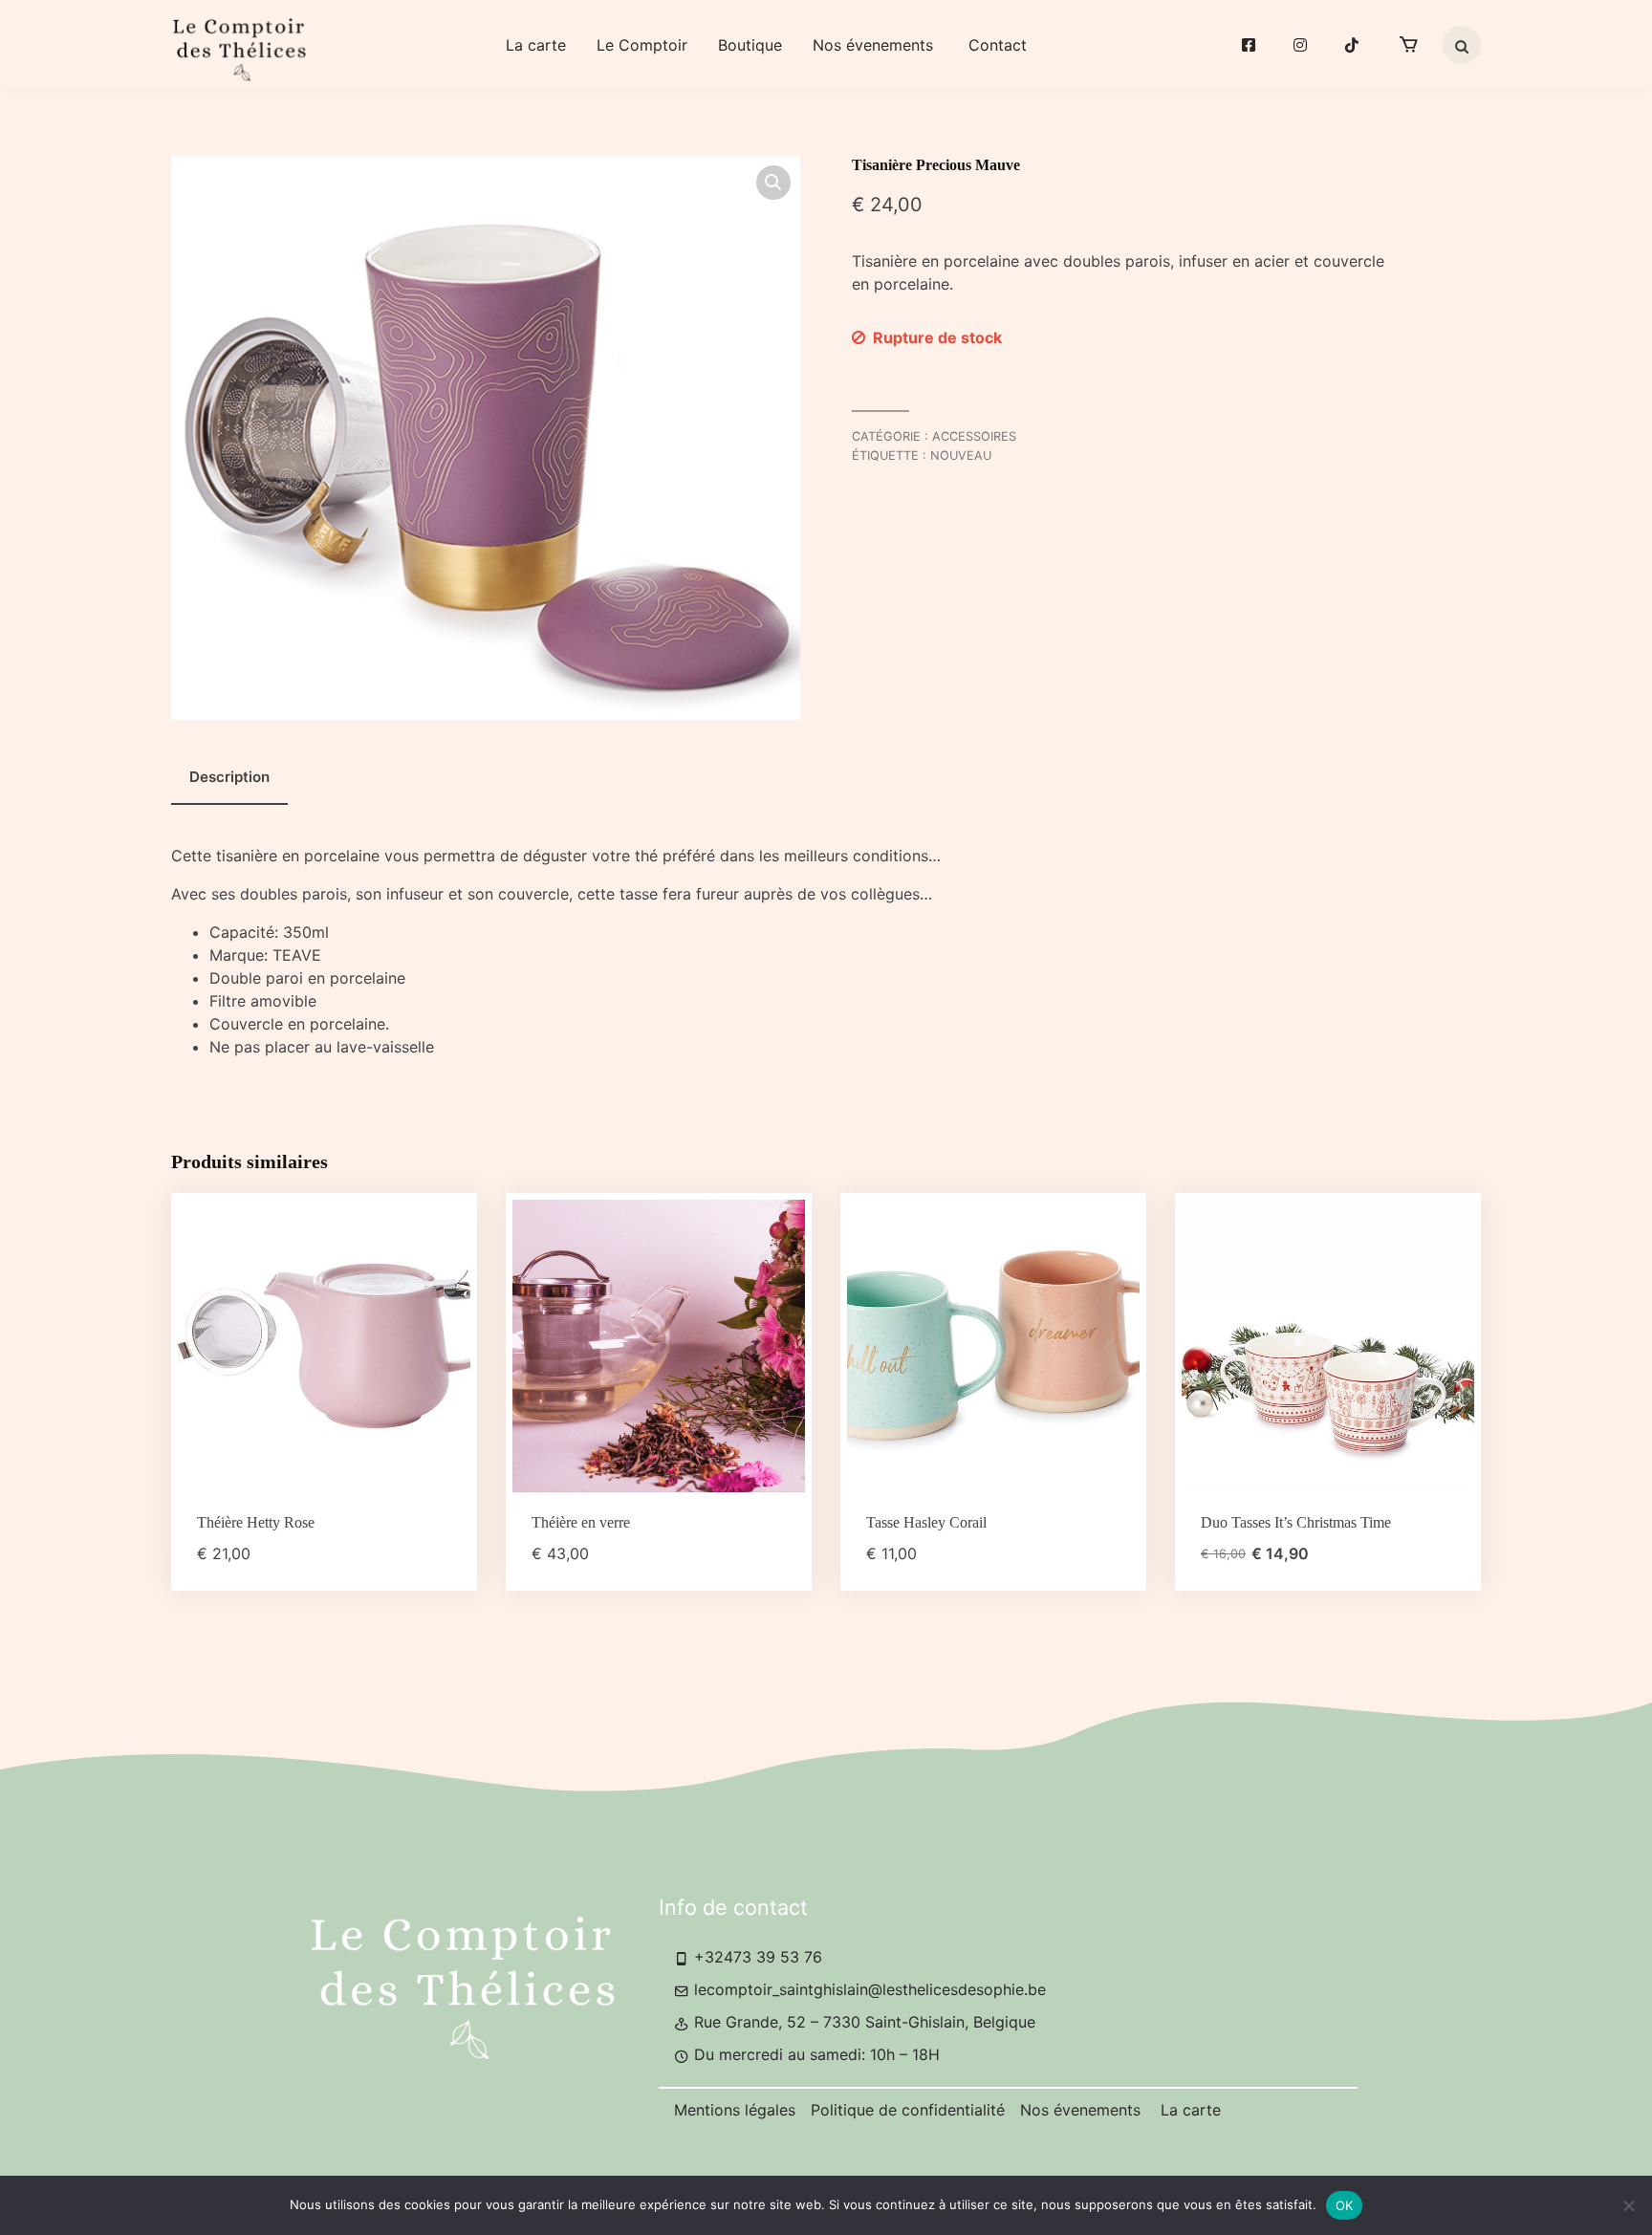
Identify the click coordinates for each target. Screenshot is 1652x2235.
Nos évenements (875, 45)
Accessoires (974, 436)
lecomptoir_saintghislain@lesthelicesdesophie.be (868, 1989)
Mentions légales (735, 2110)
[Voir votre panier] (1408, 45)
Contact (998, 45)
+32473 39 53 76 (756, 1957)
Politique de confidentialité (908, 2110)
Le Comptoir (642, 45)
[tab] (229, 778)
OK (1345, 2205)
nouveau (961, 456)
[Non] (1628, 2205)
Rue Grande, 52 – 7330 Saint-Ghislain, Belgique (862, 2022)
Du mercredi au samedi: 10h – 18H (815, 2054)
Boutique (750, 45)
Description (229, 777)
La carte (536, 45)
